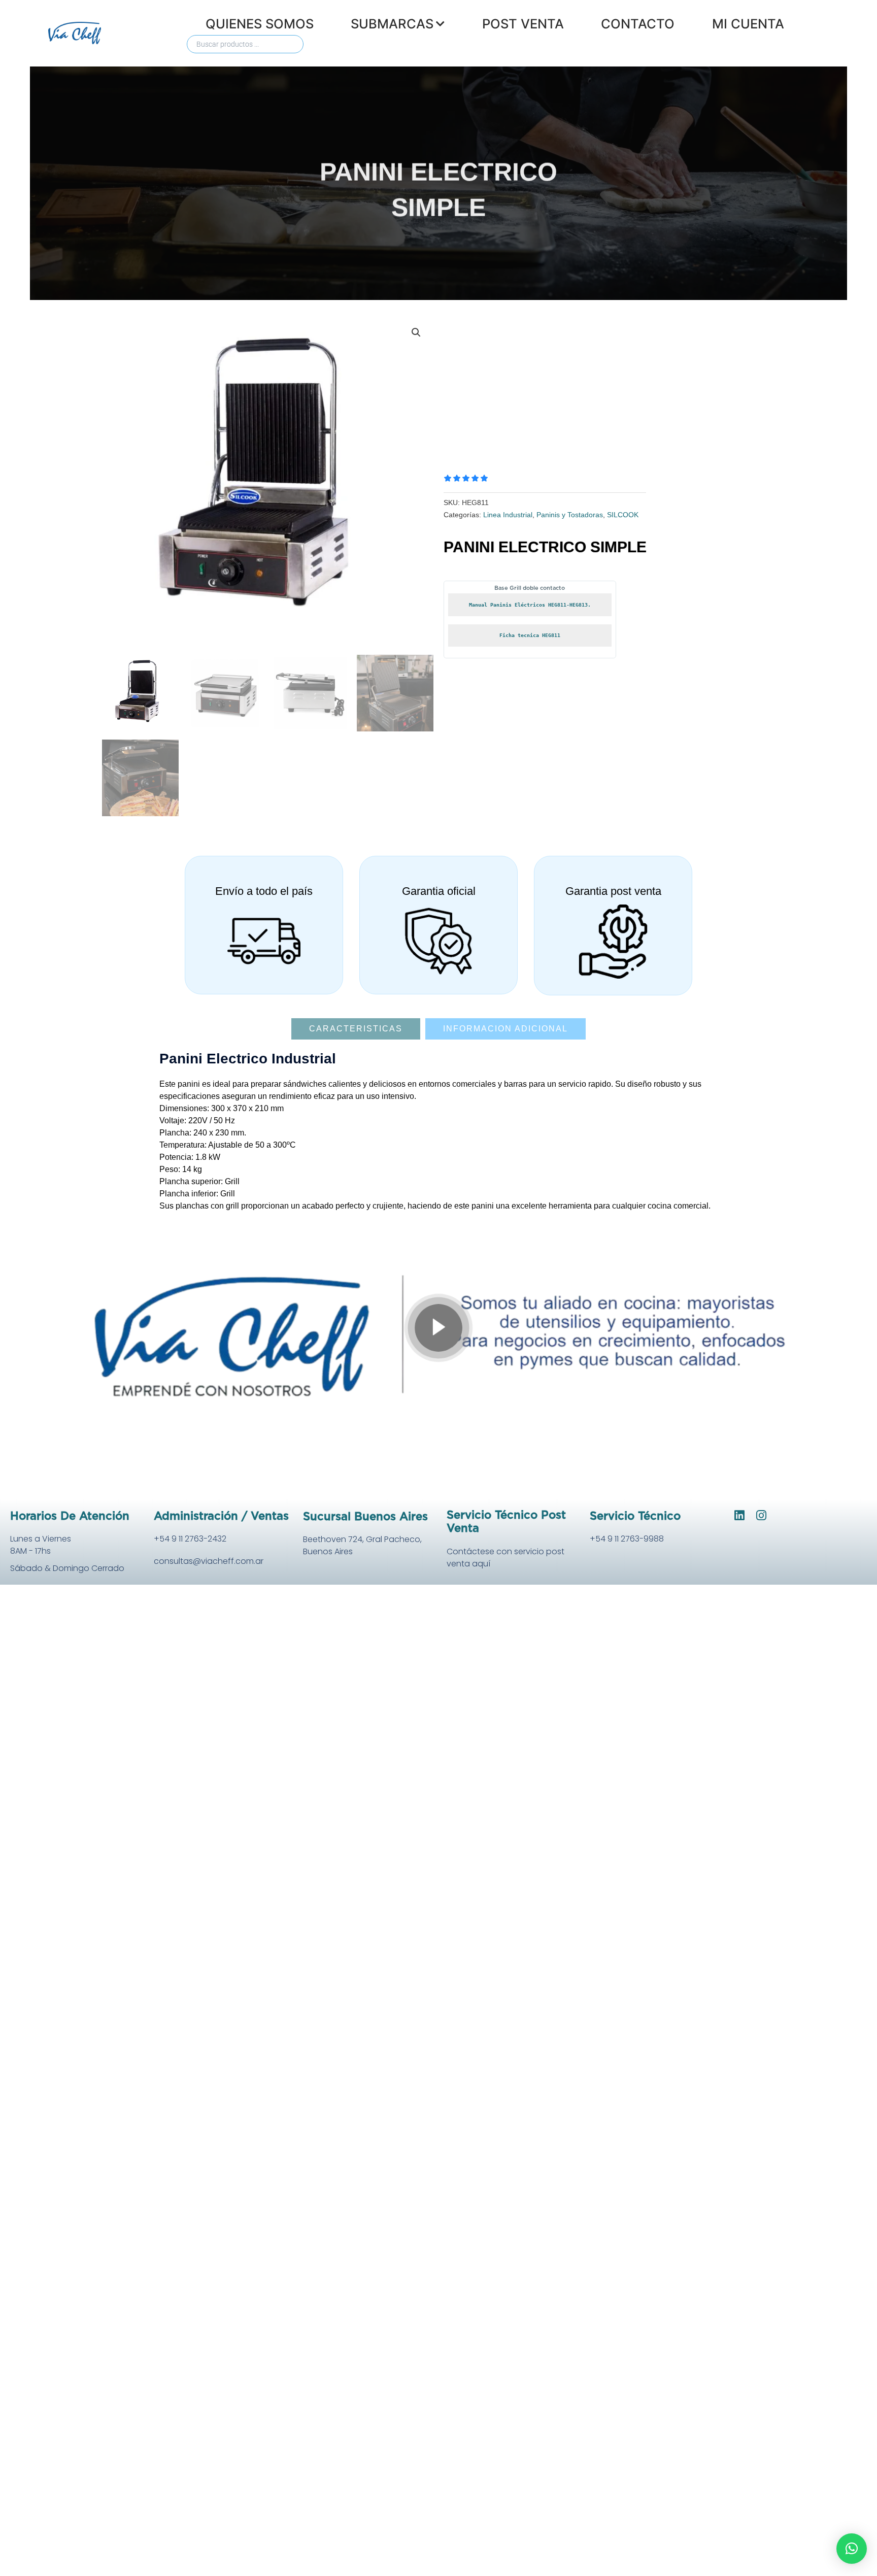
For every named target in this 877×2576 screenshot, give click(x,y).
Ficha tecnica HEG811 (530, 635)
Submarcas (392, 24)
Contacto (638, 24)
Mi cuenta (748, 24)
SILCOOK (623, 515)
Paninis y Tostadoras (570, 515)
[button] (416, 332)
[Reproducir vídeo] (438, 1328)
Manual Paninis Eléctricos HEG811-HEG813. (530, 605)
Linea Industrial (508, 515)
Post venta (523, 24)
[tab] (356, 1029)
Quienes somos (260, 24)
